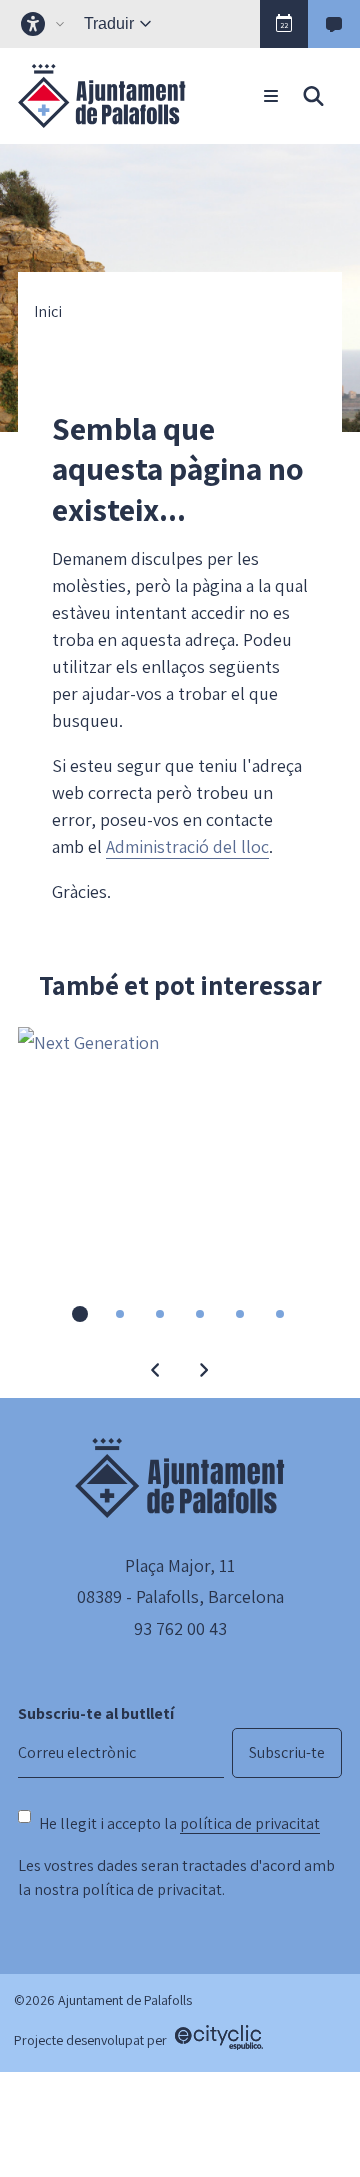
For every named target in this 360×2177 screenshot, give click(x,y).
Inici (48, 312)
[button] (284, 24)
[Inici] (102, 96)
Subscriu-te (287, 1752)
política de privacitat (250, 1823)
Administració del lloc (187, 846)
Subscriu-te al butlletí (96, 1713)
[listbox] (45, 24)
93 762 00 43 (180, 1628)
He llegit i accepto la (179, 1823)
